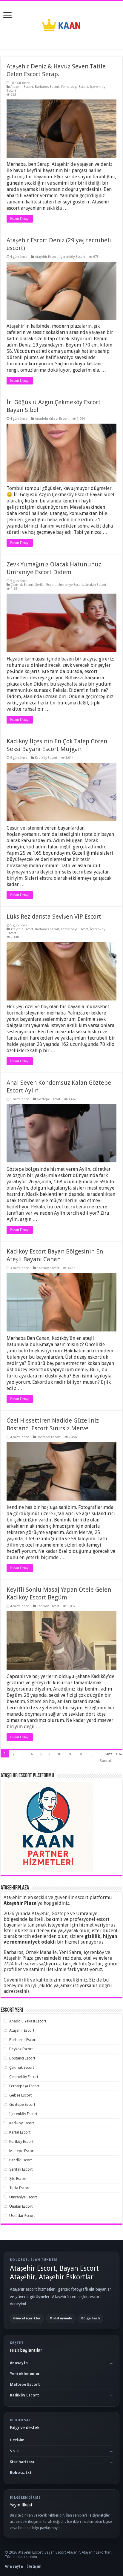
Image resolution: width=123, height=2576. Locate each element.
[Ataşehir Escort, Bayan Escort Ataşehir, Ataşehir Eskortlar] (61, 24)
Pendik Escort (21, 2160)
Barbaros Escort (47, 87)
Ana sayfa (14, 2566)
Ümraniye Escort (70, 585)
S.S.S (14, 2451)
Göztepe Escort (49, 1099)
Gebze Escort (20, 2095)
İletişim (17, 2440)
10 (59, 1754)
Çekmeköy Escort (24, 2077)
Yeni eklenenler (25, 2374)
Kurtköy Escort (21, 2141)
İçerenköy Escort (72, 257)
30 (81, 1754)
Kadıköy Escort (46, 758)
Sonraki (106, 1761)
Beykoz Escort (21, 2049)
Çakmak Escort (22, 585)
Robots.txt (21, 2472)
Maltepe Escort (22, 2151)
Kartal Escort (20, 2132)
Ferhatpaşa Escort (75, 87)
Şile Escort (18, 2179)
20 (70, 1754)
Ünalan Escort (96, 585)
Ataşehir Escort (22, 87)
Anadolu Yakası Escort (52, 419)
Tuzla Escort (19, 2188)
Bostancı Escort (49, 1437)
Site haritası (22, 2462)
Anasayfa (19, 2363)
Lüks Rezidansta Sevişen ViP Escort (54, 917)
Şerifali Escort (46, 585)
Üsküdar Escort (22, 2216)
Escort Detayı (20, 219)
